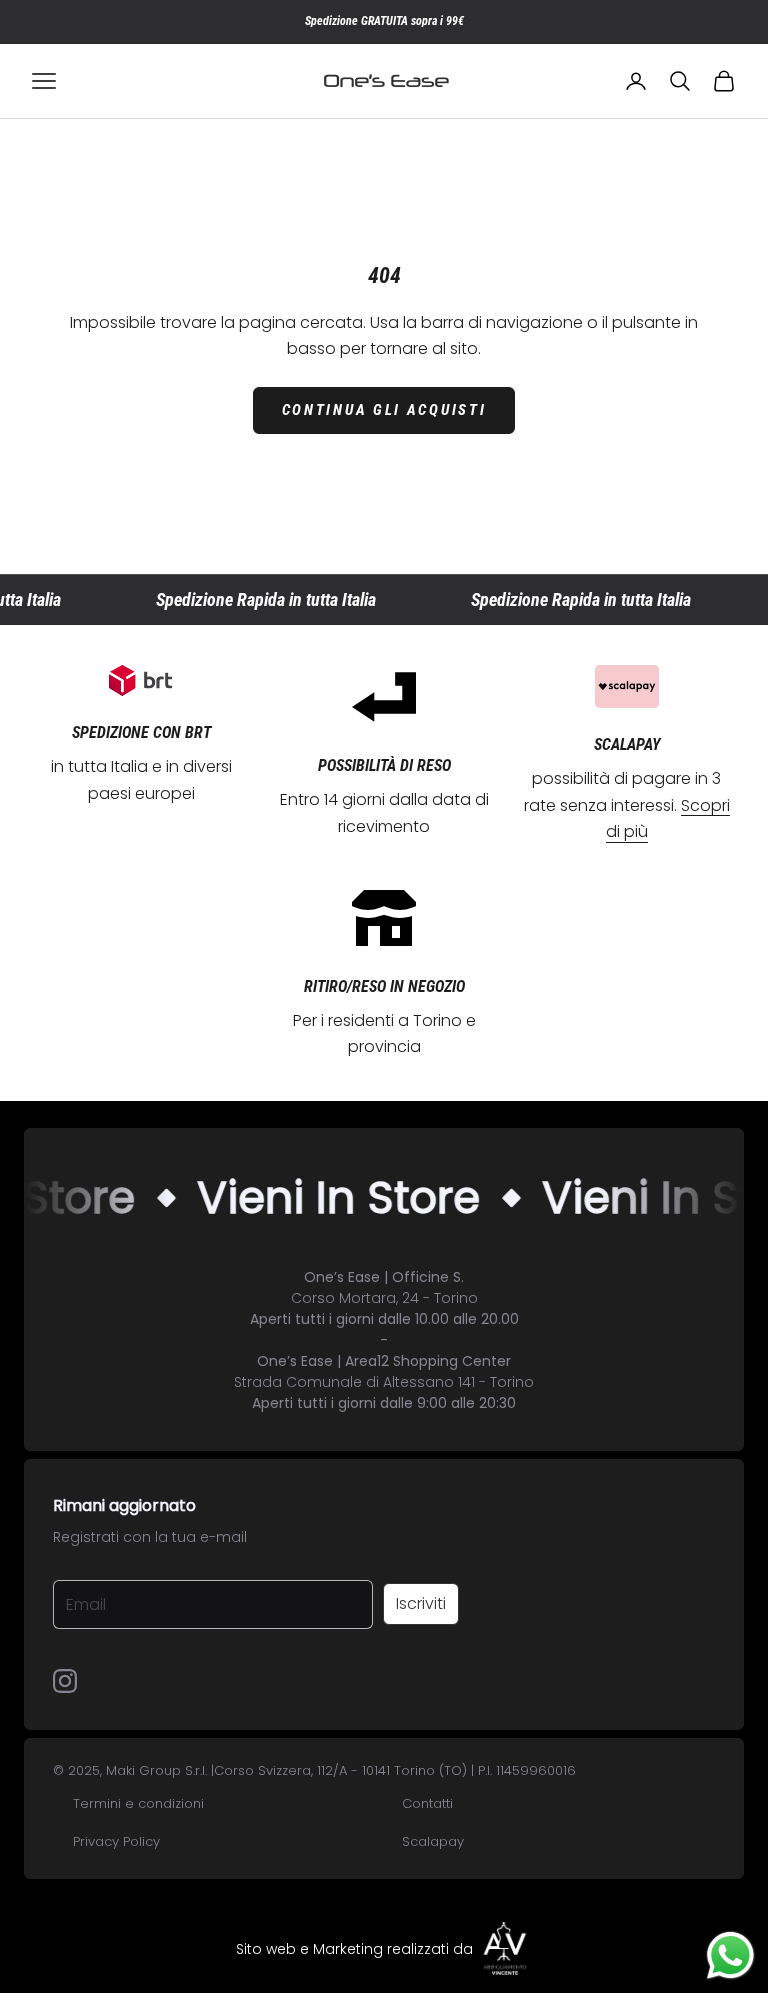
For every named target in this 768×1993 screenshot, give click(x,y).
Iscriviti (421, 1603)
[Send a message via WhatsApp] (730, 1955)
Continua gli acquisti (384, 410)
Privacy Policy (116, 1841)
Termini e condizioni (138, 1803)
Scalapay (433, 1841)
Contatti (427, 1803)
